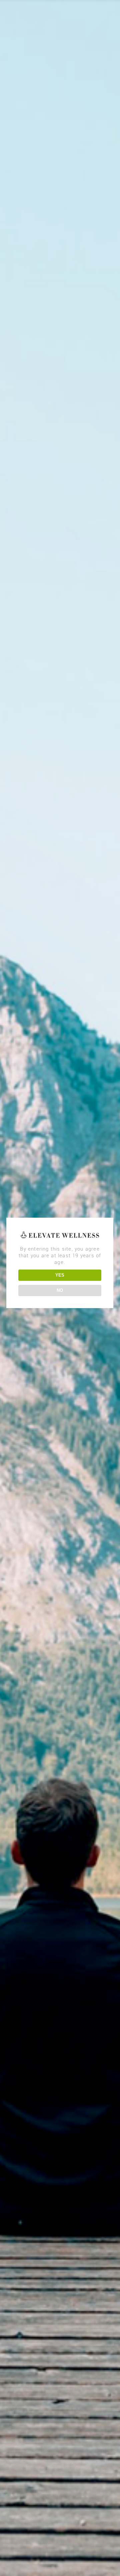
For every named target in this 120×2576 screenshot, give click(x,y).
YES (60, 1275)
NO (60, 1290)
